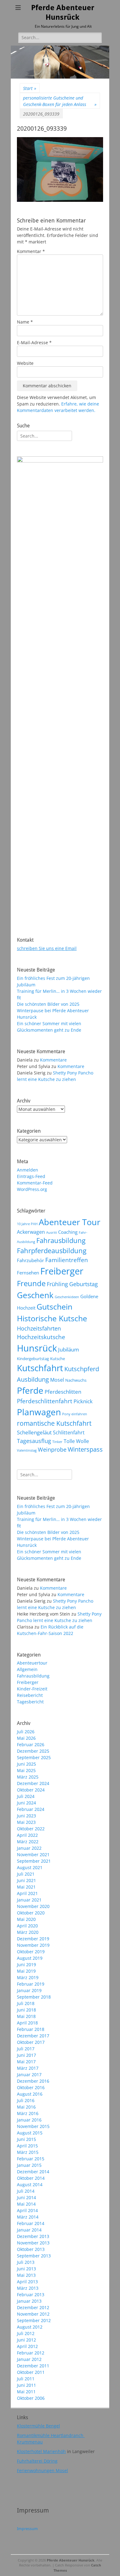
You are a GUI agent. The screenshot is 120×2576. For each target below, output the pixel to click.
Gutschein (54, 1306)
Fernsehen (28, 1273)
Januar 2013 (29, 2301)
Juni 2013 (26, 2269)
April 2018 (27, 2023)
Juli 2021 (26, 1874)
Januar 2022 (29, 1848)
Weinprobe (52, 1449)
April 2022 (27, 1835)
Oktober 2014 (31, 2178)
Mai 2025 (26, 1770)
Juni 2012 (26, 2340)
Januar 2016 (29, 2120)
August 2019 (30, 1958)
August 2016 (30, 2094)
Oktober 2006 (31, 2398)
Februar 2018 (31, 2029)
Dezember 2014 (33, 2172)
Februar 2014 (31, 2223)
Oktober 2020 (31, 1913)
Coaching (68, 1232)
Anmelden (28, 1170)
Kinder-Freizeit (32, 1689)
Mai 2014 (26, 2204)
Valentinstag (27, 1450)
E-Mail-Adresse (34, 342)
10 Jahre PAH (27, 1224)
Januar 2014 (29, 2230)
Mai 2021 (26, 1887)
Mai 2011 (26, 2392)
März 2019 (28, 1977)
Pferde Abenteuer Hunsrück (71, 2560)
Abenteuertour (32, 1663)
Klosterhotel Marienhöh (41, 2451)
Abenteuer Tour (70, 1222)
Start (30, 88)
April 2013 (27, 2282)
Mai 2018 (26, 2016)
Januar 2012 (29, 2359)
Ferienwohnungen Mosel (42, 2470)
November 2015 (33, 2126)
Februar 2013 (31, 2295)
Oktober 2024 (31, 1790)
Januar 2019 (29, 1990)
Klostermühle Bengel (38, 2426)
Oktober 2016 (31, 2087)
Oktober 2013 (31, 2249)
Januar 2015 (29, 2165)
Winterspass (85, 1449)
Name (25, 322)
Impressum (27, 2529)
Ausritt (52, 1233)
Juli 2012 (26, 2333)
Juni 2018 (26, 2010)
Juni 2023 (26, 1816)
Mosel (57, 1380)
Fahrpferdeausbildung (52, 1251)
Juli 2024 (26, 1796)
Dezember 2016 (33, 2081)
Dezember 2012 (33, 2307)
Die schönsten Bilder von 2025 (48, 1004)
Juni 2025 (26, 1764)
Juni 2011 (26, 2385)
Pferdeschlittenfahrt (45, 1401)
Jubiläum (69, 1349)
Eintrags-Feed (31, 1176)
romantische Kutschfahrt (54, 1423)
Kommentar (31, 251)
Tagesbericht (30, 1702)
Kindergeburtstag (33, 1359)
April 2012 (27, 2346)
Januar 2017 (29, 2075)
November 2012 (33, 2314)
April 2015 (27, 2146)
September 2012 (34, 2320)
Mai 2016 (26, 2107)
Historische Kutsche (52, 1318)
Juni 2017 (26, 2055)
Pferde (30, 1390)
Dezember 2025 (33, 1751)
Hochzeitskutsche (41, 1337)
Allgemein (27, 1669)
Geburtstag (84, 1284)
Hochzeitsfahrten (39, 1328)
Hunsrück (37, 1348)
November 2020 (33, 1906)
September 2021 (34, 1861)
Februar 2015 (31, 2159)
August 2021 (30, 1867)
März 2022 (28, 1842)
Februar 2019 (31, 1984)
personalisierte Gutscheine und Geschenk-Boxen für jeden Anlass (60, 101)
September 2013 (34, 2256)
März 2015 (28, 2152)
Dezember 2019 (33, 1939)
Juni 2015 (26, 2139)
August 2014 (30, 2185)
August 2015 (30, 2133)
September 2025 (34, 1757)
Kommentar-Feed (35, 1183)
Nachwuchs (76, 1380)
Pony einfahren (75, 1414)
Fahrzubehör (30, 1260)
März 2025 (28, 1777)
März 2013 (28, 2288)
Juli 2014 (26, 2191)
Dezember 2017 (33, 2036)
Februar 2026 (31, 1745)
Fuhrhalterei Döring (37, 2461)
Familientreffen (67, 1260)
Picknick (83, 1401)
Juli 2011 (26, 2379)
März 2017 (28, 2068)
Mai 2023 (26, 1822)
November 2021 (33, 1855)
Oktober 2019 (31, 1952)
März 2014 (28, 2217)
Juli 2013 (26, 2262)
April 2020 (27, 1926)
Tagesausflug (34, 1441)
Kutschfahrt (40, 1368)
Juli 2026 (26, 1732)
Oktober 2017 (31, 2042)
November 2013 (33, 2243)
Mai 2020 (26, 1919)
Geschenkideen (67, 1297)
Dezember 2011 (33, 2366)
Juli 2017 (26, 2049)
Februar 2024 (31, 1809)
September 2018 (34, 1997)
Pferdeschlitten (63, 1392)
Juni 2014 (26, 2197)
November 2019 (33, 1945)
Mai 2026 (26, 1738)
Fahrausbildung (61, 1240)
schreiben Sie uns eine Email (47, 948)
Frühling (57, 1284)
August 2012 (30, 2327)
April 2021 (27, 1893)
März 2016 (28, 2113)
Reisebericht (30, 1695)
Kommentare (53, 1060)
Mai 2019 (26, 1971)
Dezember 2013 (33, 2236)
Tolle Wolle (76, 1441)
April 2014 (27, 2210)
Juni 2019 (26, 1965)
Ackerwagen (31, 1232)
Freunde (31, 1283)
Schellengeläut (34, 1432)
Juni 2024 (26, 1803)
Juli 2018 (26, 2003)
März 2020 (28, 1932)
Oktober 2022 (31, 1829)
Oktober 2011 (31, 2372)
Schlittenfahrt (69, 1433)
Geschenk (35, 1295)
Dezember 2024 (33, 1783)
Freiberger (62, 1271)
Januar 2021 (29, 1900)
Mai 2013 (26, 2275)
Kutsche (58, 1359)
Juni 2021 (26, 1880)
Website (25, 363)
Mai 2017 (26, 2062)
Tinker (57, 1442)
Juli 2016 (26, 2100)
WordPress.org (32, 1189)
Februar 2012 (31, 2353)
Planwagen (39, 1412)
